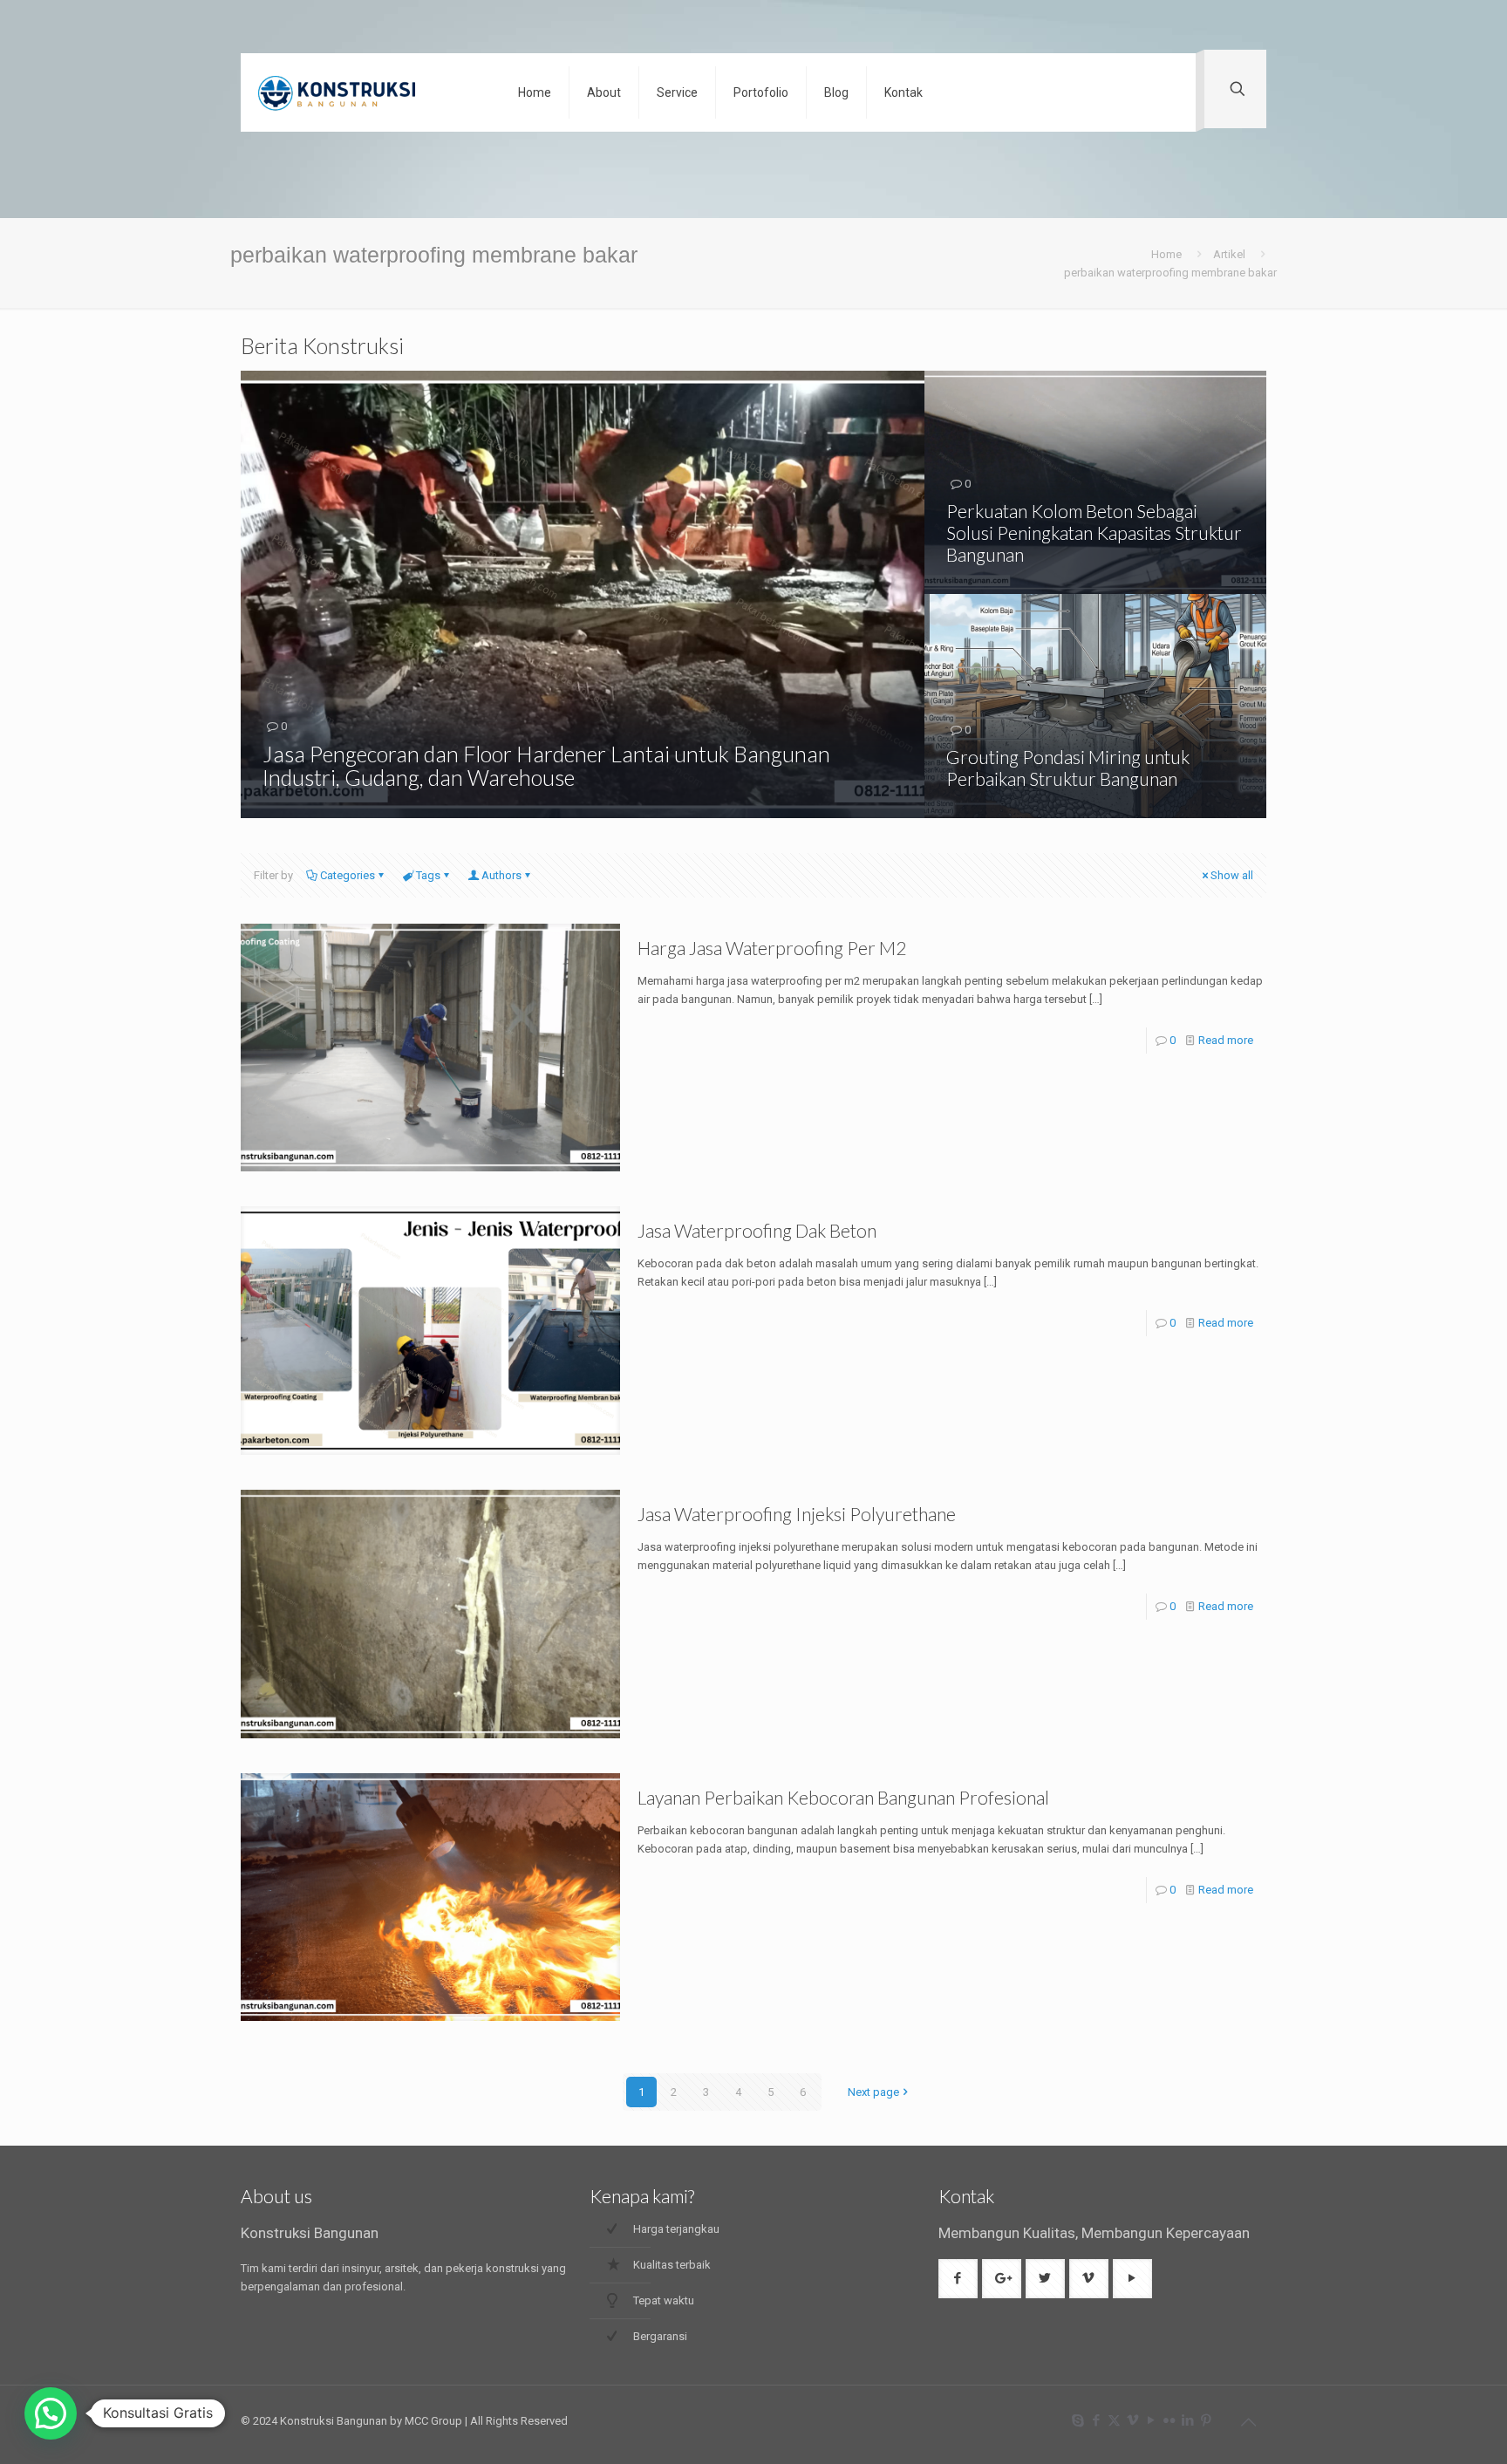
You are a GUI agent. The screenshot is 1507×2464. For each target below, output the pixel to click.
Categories (348, 875)
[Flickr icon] (1169, 2420)
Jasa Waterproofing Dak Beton (757, 1230)
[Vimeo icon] (1132, 2420)
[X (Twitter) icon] (1114, 2420)
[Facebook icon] (1096, 2420)
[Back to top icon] (1248, 2422)
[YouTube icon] (1151, 2420)
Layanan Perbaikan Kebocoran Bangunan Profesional (843, 1797)
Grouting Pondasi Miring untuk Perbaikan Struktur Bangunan (1068, 768)
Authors (501, 875)
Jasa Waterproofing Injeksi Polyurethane (797, 1514)
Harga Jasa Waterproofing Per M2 (772, 948)
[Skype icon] (1077, 2420)
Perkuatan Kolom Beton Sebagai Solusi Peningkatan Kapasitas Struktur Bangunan (1094, 532)
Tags (428, 875)
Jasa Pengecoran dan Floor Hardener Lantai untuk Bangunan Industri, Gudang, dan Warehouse (546, 765)
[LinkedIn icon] (1187, 2420)
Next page (873, 2092)
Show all (1232, 875)
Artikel (1229, 254)
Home (1166, 254)
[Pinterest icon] (1206, 2420)
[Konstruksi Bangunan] (366, 92)
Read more (1226, 1040)
